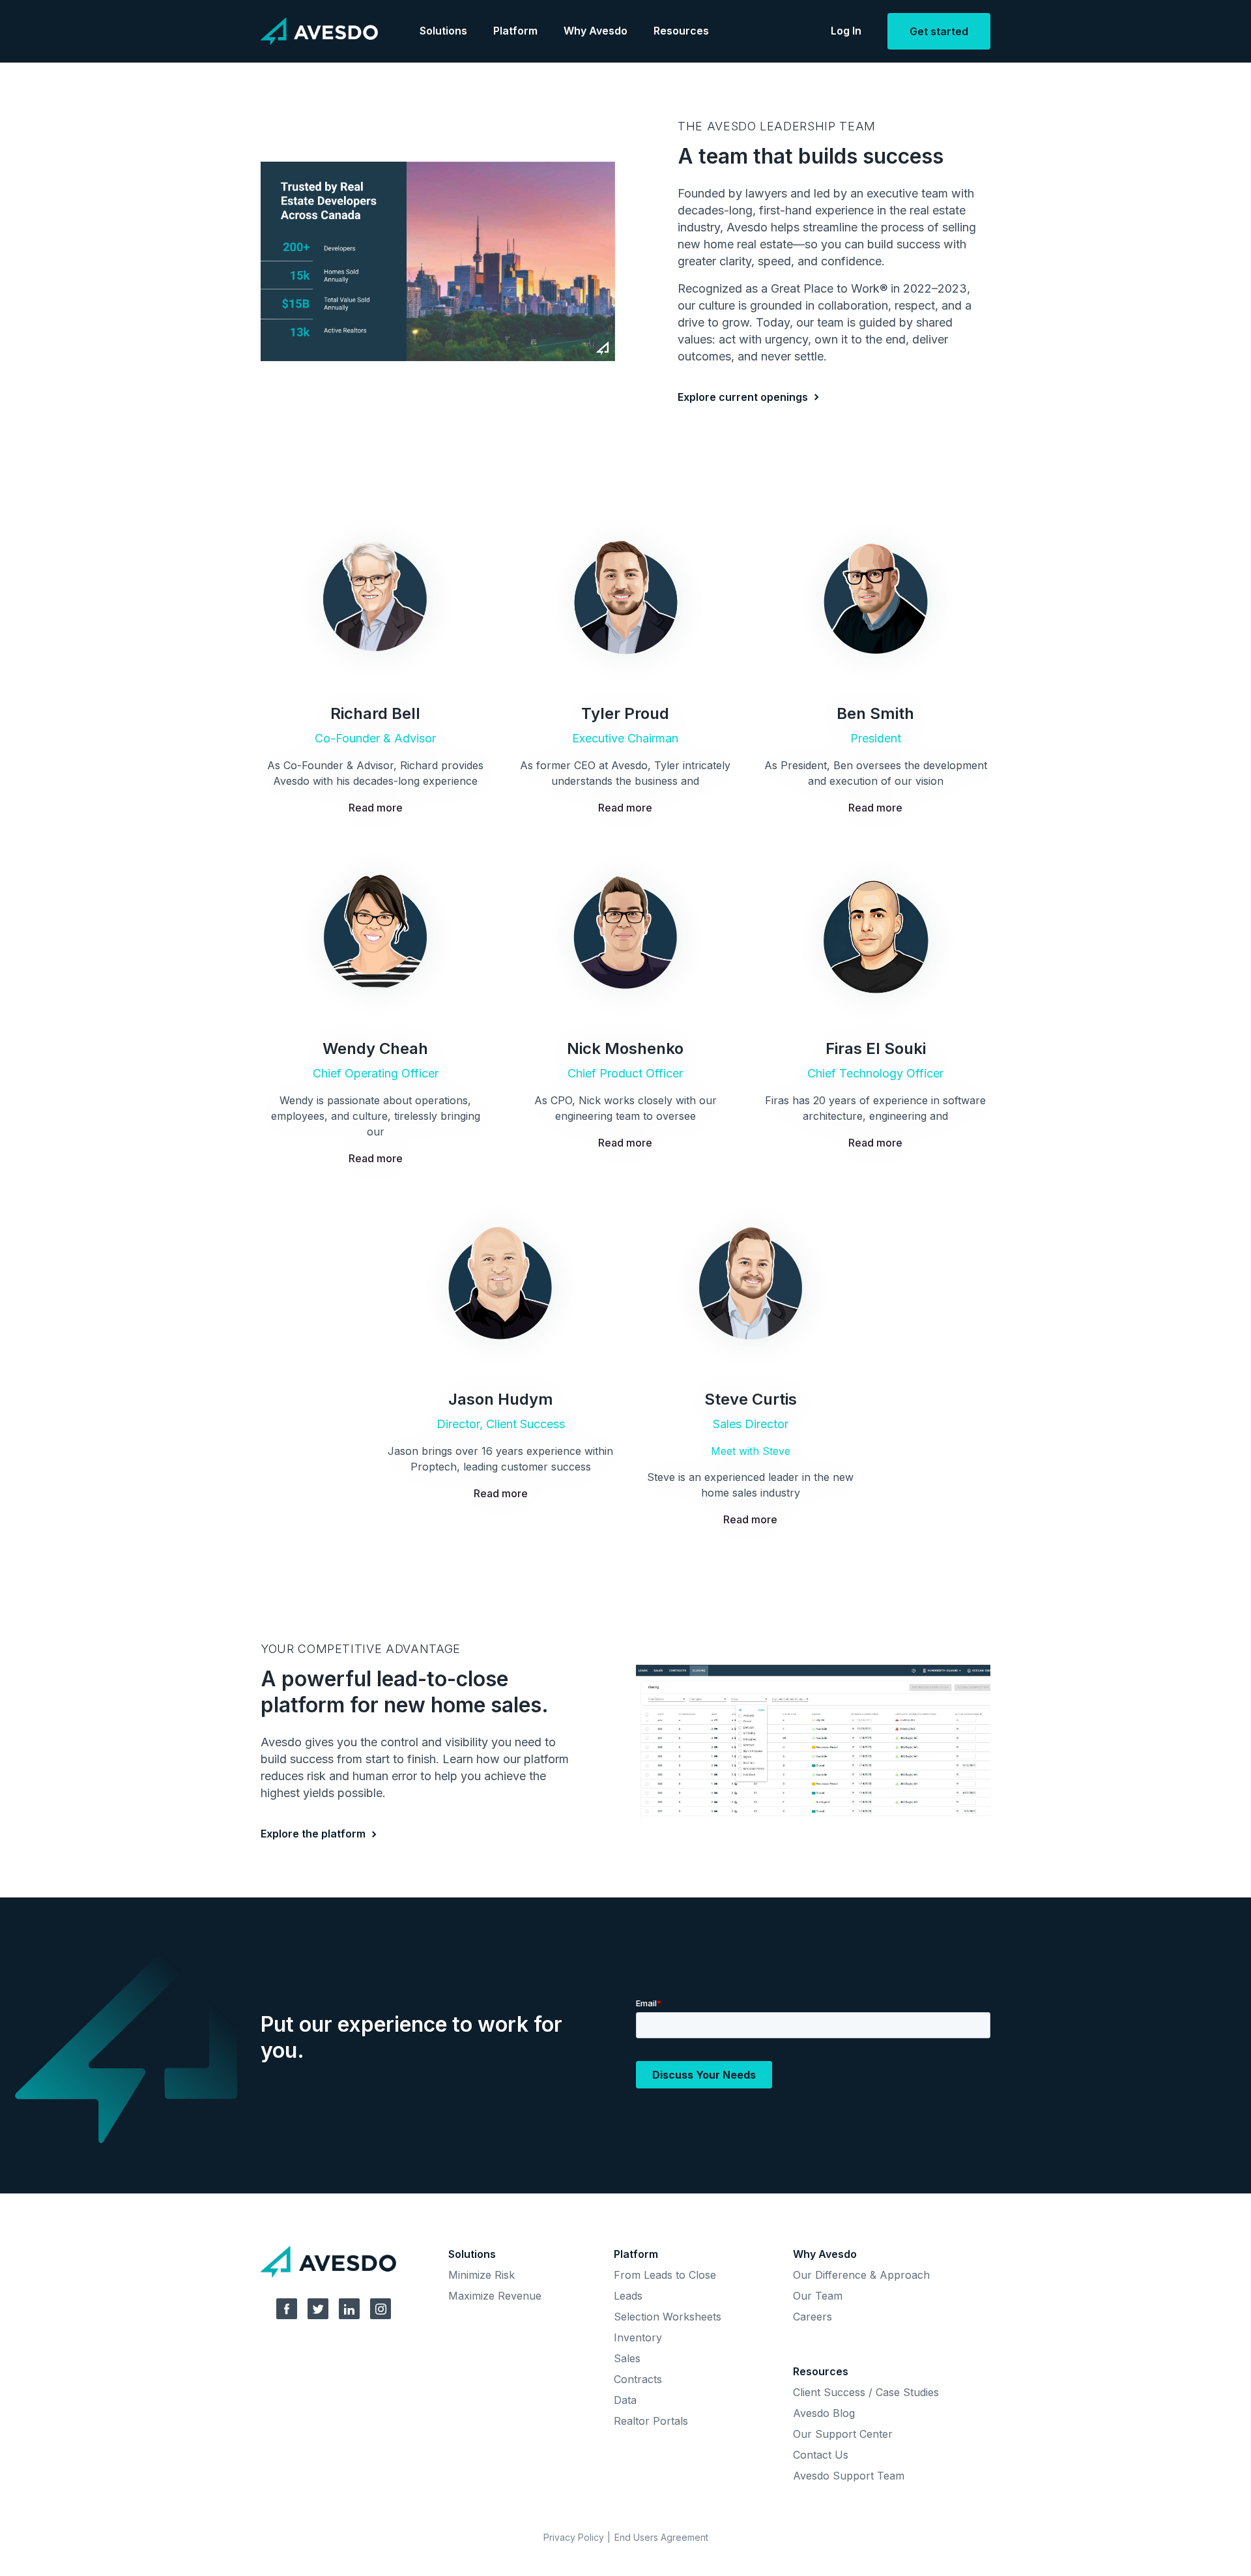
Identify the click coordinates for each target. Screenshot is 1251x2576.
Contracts (638, 2379)
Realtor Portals (651, 2421)
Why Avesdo (596, 31)
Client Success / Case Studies (866, 2392)
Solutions (443, 31)
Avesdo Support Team (849, 2476)
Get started (939, 31)
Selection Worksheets (668, 2317)
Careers (812, 2317)
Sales (627, 2358)
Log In (846, 31)
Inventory (638, 2337)
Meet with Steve (751, 1451)
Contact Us (821, 2455)
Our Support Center (843, 2434)
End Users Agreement (661, 2537)
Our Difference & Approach (861, 2275)
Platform (515, 31)
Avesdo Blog (824, 2413)
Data (625, 2400)
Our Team (818, 2296)
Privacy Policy (574, 2537)
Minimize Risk (482, 2275)
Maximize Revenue (495, 2296)
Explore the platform (313, 1834)
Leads (628, 2296)
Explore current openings (743, 397)
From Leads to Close (665, 2275)
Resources (681, 31)
